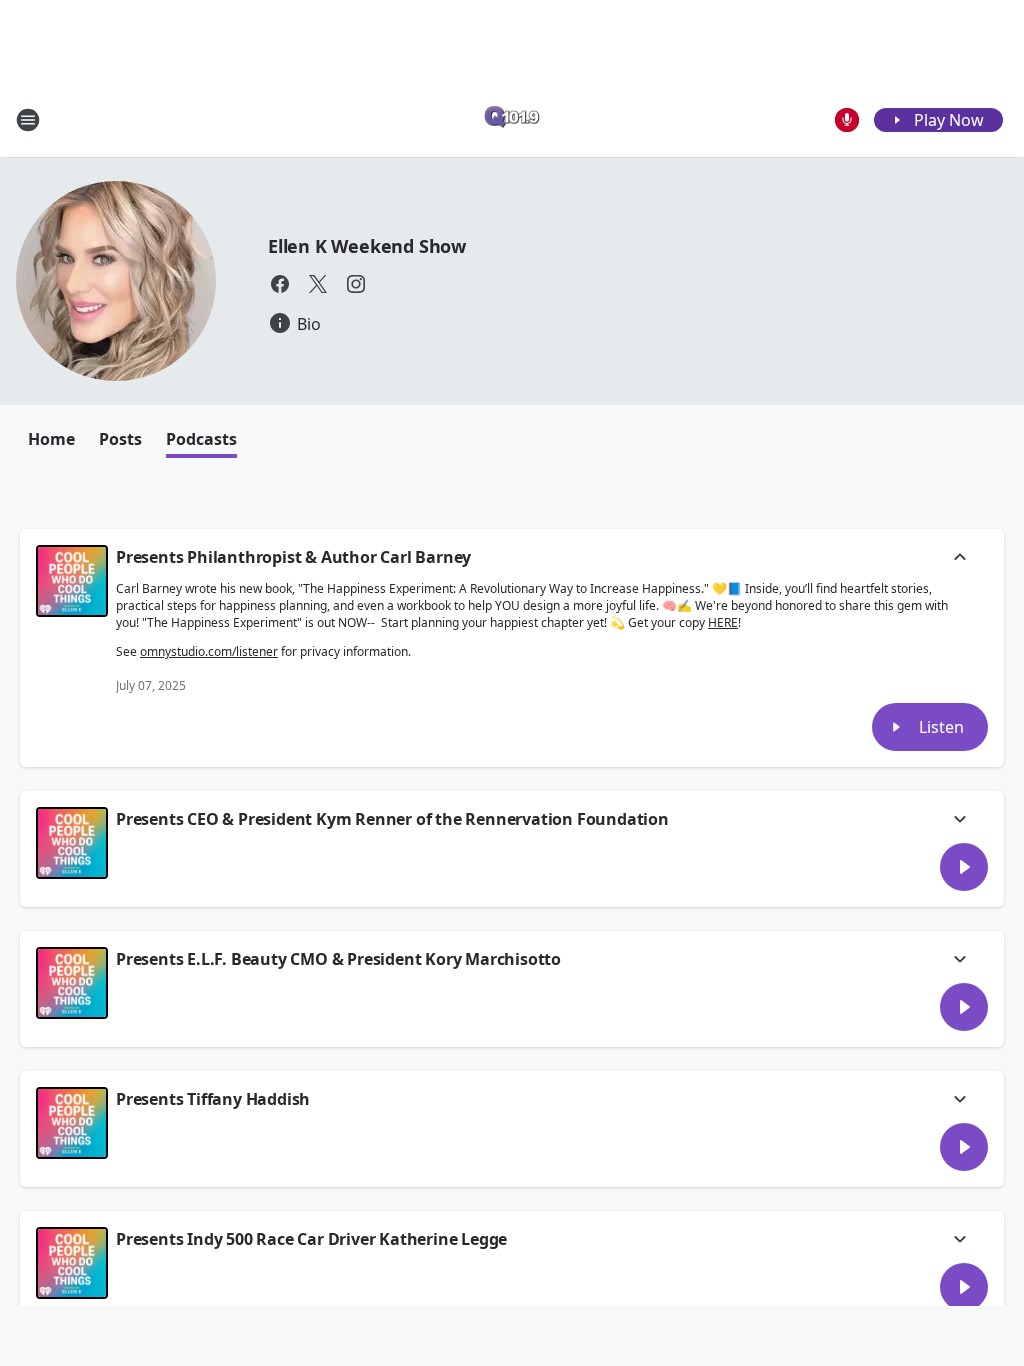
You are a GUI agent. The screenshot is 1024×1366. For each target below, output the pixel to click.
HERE (723, 622)
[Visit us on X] (318, 284)
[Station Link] (512, 119)
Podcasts (201, 439)
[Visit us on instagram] (356, 284)
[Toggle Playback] (72, 581)
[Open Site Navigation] (28, 120)
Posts (120, 439)
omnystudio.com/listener (209, 651)
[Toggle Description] (960, 559)
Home (51, 439)
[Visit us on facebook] (280, 284)
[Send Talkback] (847, 120)
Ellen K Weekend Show (367, 246)
